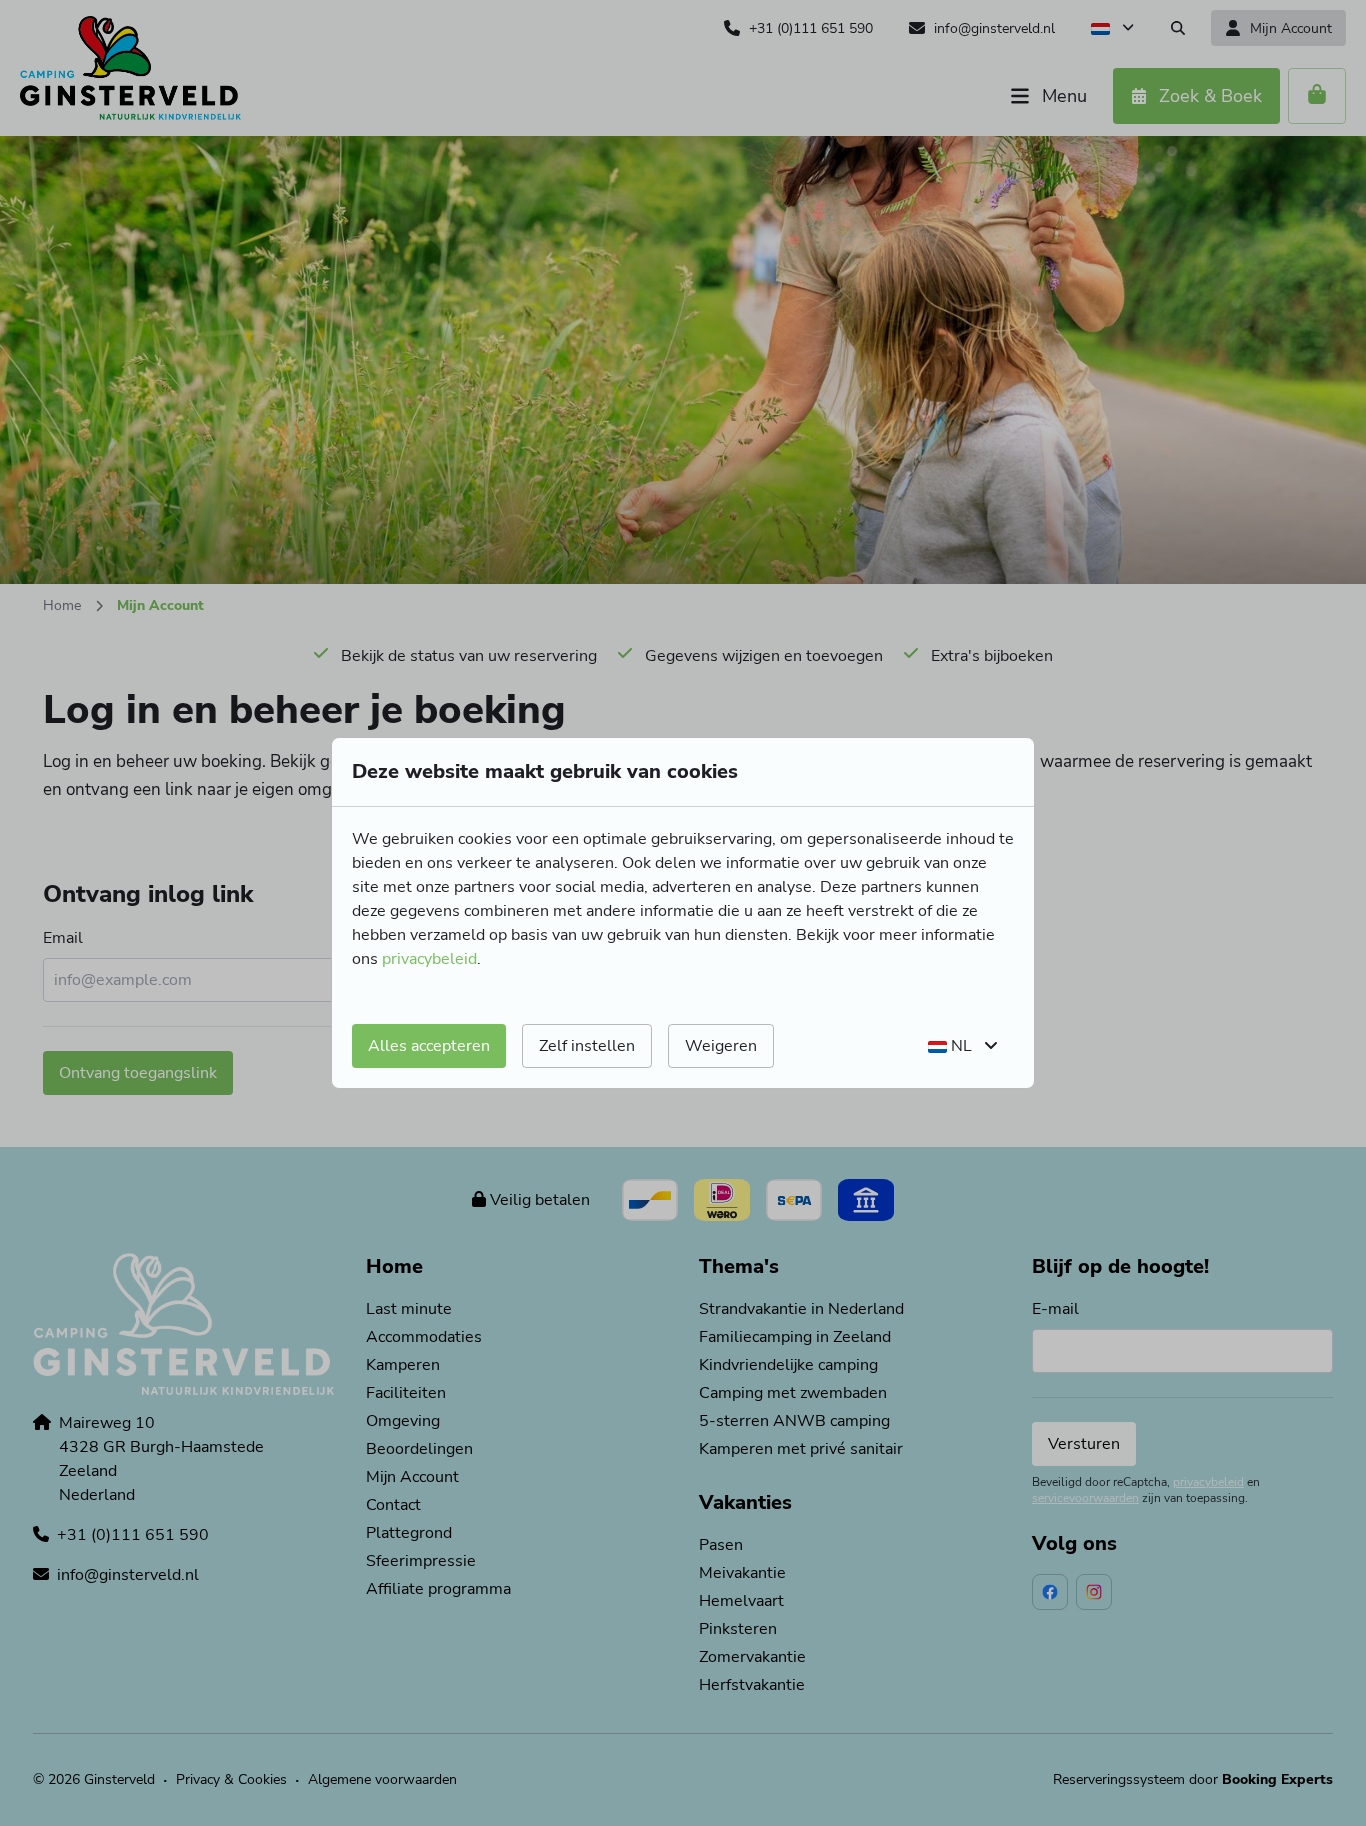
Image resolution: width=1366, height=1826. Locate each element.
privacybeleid (429, 959)
